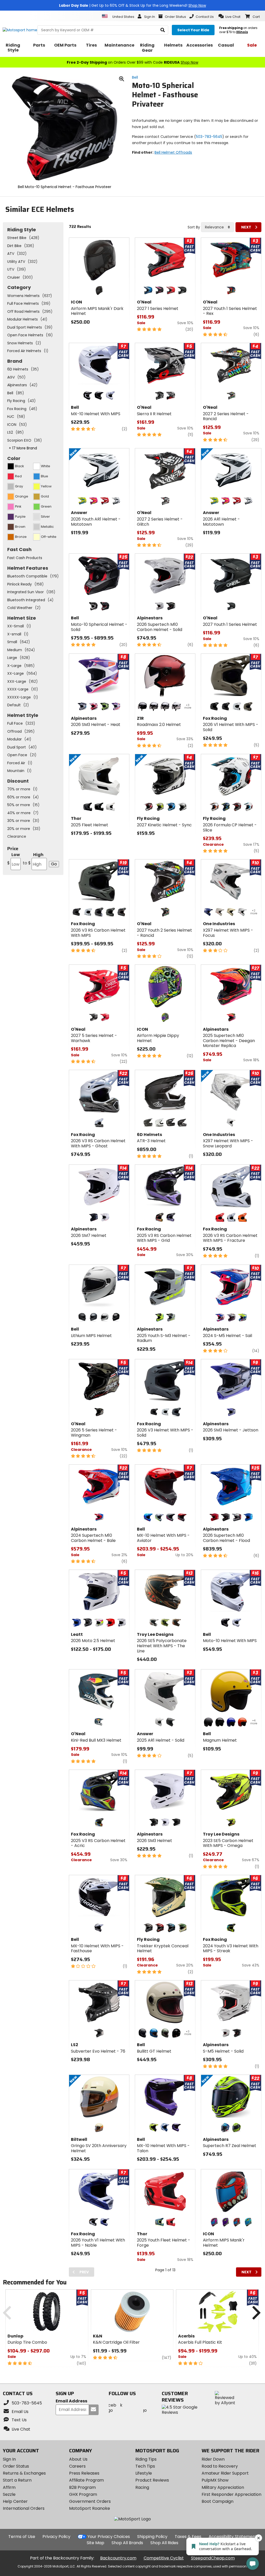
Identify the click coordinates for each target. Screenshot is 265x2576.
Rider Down (213, 2459)
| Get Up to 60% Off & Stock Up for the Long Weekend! (132, 5)
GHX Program (83, 2494)
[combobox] (218, 227)
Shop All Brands (127, 2543)
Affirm (9, 2487)
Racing (142, 2487)
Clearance (17, 836)
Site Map (95, 2543)
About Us (78, 2459)
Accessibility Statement (233, 2537)
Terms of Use (22, 2537)
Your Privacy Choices (109, 2537)
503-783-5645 (209, 137)
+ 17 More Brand (23, 448)
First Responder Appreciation (231, 2494)
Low (14, 859)
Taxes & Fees (188, 2537)
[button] (229, 16)
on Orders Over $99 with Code (132, 62)
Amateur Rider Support (225, 2473)
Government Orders (90, 2501)
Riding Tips (146, 2459)
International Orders (24, 2508)
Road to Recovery (220, 2466)
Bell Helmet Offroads (173, 152)
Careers (77, 2466)
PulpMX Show (215, 2480)
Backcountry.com (118, 2558)
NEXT (246, 227)
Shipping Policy (152, 2537)
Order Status (16, 2466)
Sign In (9, 2459)
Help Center (15, 2501)
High (33, 859)
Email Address (71, 2401)
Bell (135, 77)
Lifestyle (144, 2473)
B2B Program (82, 2487)
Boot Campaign (218, 2501)
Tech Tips (145, 2466)
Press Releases (84, 2473)
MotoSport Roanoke (90, 2508)
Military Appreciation (223, 2487)
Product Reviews (152, 2480)
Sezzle (9, 2494)
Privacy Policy (56, 2537)
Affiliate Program (86, 2480)
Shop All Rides (164, 2543)
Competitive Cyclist (164, 2558)
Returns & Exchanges (24, 2473)
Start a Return (17, 2480)
